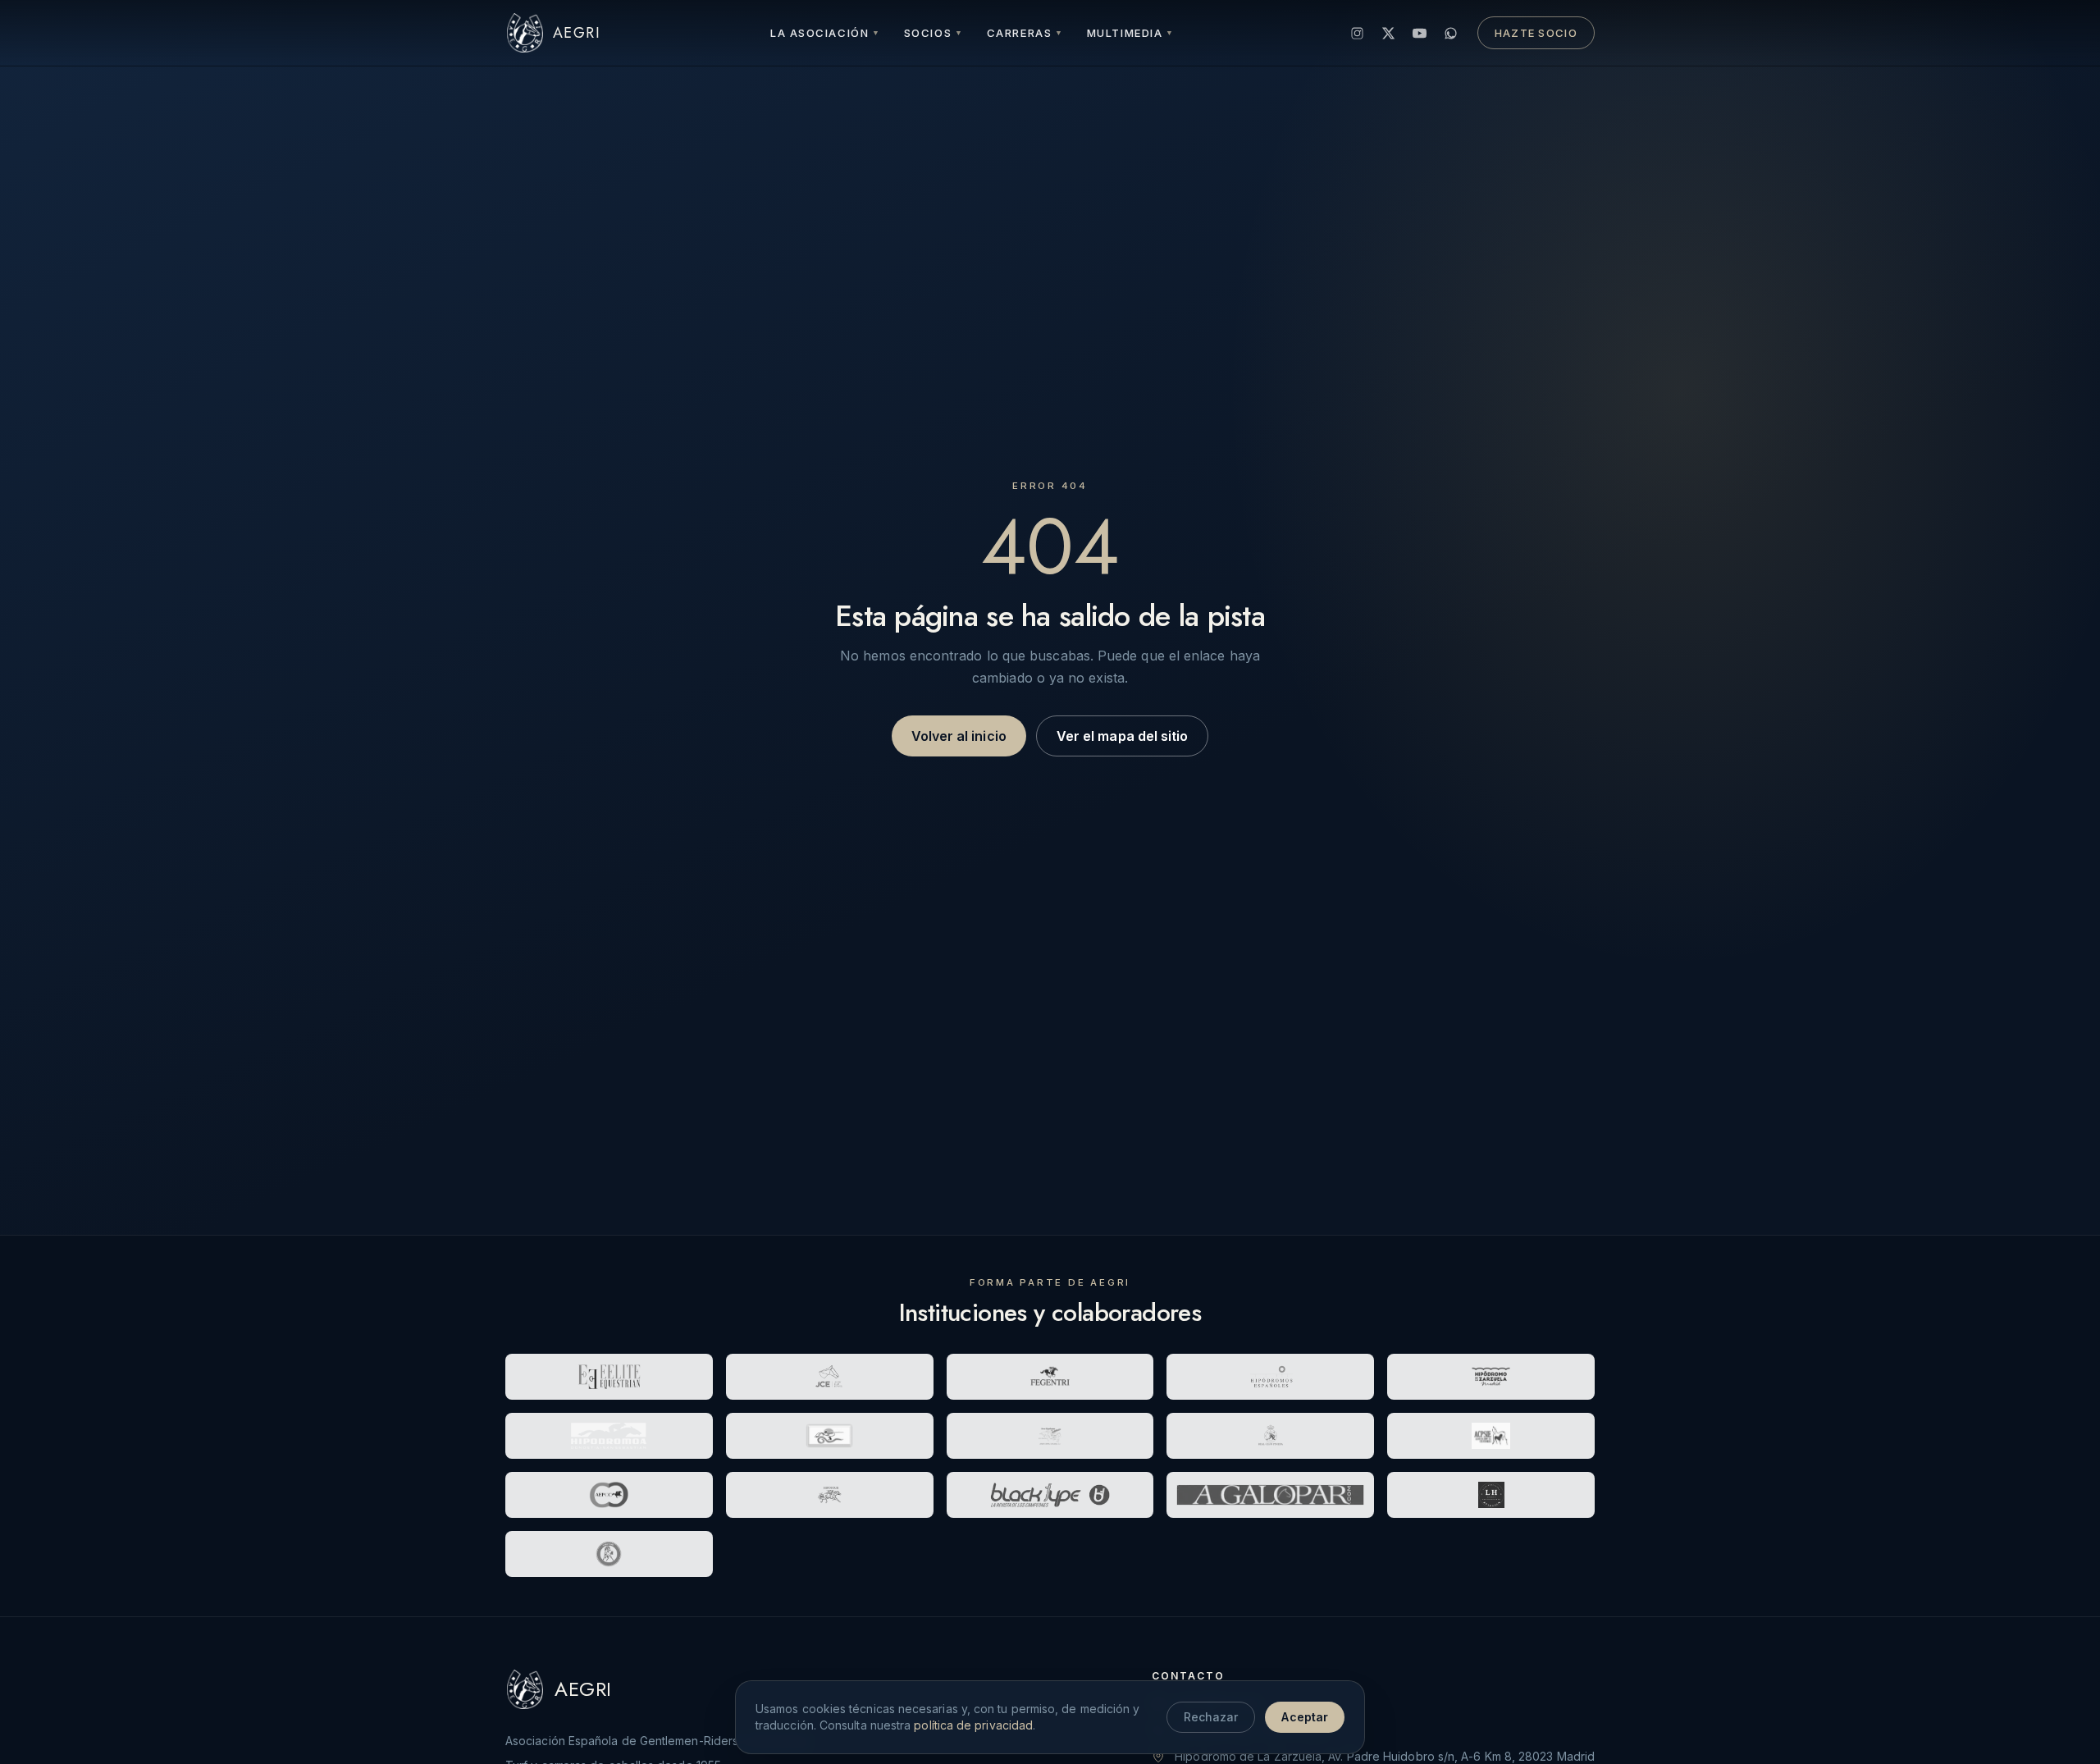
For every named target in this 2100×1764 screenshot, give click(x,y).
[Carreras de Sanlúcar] (830, 1436)
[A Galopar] (1270, 1495)
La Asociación (826, 33)
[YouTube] (1420, 33)
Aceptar (1305, 1717)
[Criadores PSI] (1491, 1436)
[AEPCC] (609, 1495)
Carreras (1025, 33)
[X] (1389, 33)
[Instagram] (1358, 33)
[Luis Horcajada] (1491, 1495)
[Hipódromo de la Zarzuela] (1491, 1377)
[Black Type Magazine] (1050, 1495)
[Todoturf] (609, 1554)
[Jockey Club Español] (830, 1377)
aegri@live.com (1217, 1704)
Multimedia (1131, 33)
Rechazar (1211, 1717)
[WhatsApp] (1451, 33)
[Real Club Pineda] (1270, 1436)
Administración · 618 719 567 (1252, 1730)
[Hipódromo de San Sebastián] (609, 1436)
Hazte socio (1536, 33)
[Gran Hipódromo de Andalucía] (1050, 1436)
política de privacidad (973, 1725)
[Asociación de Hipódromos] (1270, 1377)
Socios (934, 33)
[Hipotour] (830, 1495)
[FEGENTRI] (1050, 1377)
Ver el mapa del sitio (1123, 736)
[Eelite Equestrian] (609, 1377)
